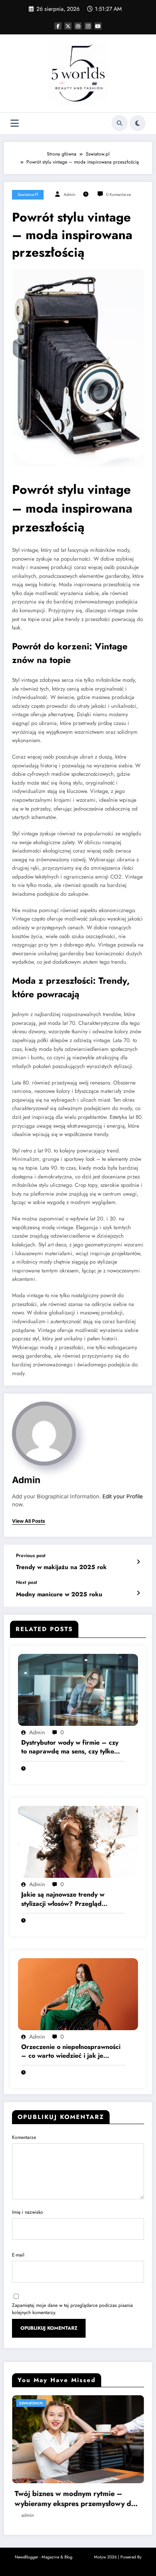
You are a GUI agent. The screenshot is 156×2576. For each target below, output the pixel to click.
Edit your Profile (123, 1496)
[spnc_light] (138, 123)
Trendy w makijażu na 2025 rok (61, 1567)
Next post (27, 1582)
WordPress (83, 2557)
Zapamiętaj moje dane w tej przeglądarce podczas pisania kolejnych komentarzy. (72, 2309)
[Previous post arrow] (138, 1562)
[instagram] (88, 26)
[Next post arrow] (138, 1593)
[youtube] (98, 26)
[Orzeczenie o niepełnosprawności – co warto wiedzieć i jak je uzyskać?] (78, 1993)
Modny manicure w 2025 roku (59, 1595)
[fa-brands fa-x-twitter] (68, 26)
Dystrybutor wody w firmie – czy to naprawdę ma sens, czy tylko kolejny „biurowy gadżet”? (70, 1747)
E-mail (18, 2255)
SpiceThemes (78, 2564)
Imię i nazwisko (28, 2212)
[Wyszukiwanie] (120, 123)
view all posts (29, 1521)
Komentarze (24, 2137)
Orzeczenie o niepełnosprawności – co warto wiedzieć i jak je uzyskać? (71, 2052)
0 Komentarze (118, 195)
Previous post (31, 1556)
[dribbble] (78, 26)
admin (70, 195)
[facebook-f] (58, 26)
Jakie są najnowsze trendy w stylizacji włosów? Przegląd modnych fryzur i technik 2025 (67, 1899)
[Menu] (15, 123)
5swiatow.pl (28, 195)
